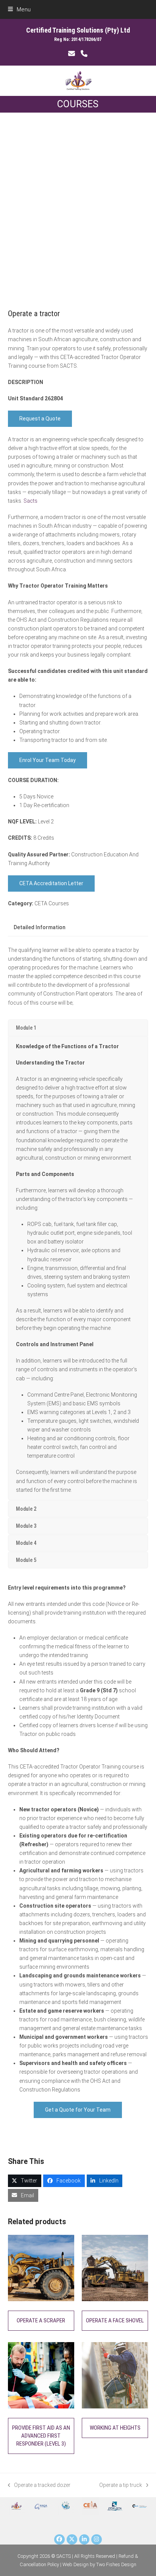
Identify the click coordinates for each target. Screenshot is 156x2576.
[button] (19, 9)
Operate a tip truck (121, 2486)
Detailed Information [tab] (40, 927)
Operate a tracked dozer (39, 2486)
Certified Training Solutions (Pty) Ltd (78, 30)
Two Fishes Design (116, 2564)
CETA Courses (52, 903)
